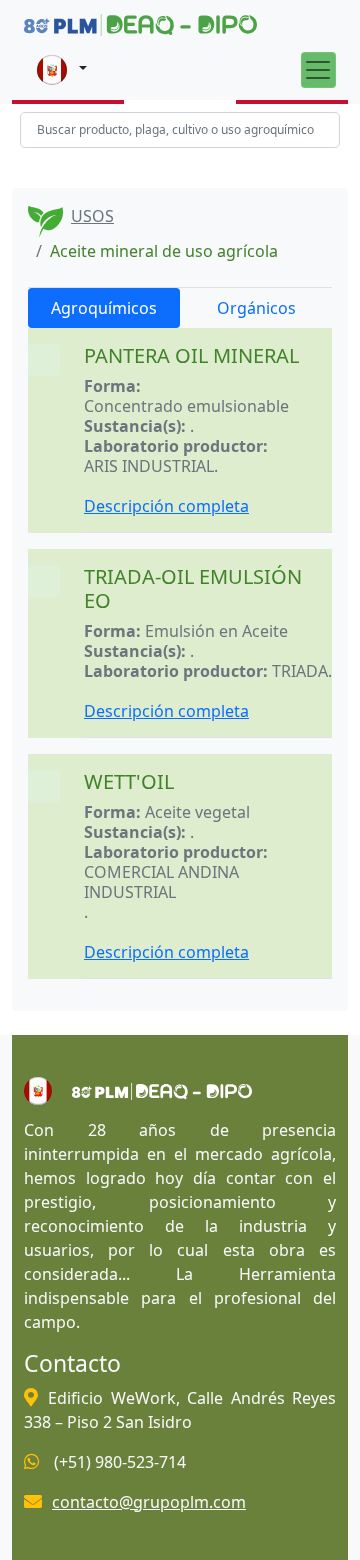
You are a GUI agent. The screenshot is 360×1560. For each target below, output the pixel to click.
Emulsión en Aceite (216, 631)
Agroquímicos (104, 308)
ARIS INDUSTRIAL (149, 466)
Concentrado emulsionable (186, 406)
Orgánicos (256, 308)
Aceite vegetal (197, 812)
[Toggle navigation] (318, 69)
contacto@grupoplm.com (149, 1502)
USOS (92, 216)
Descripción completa (166, 506)
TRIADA (300, 671)
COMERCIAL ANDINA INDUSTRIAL (161, 882)
